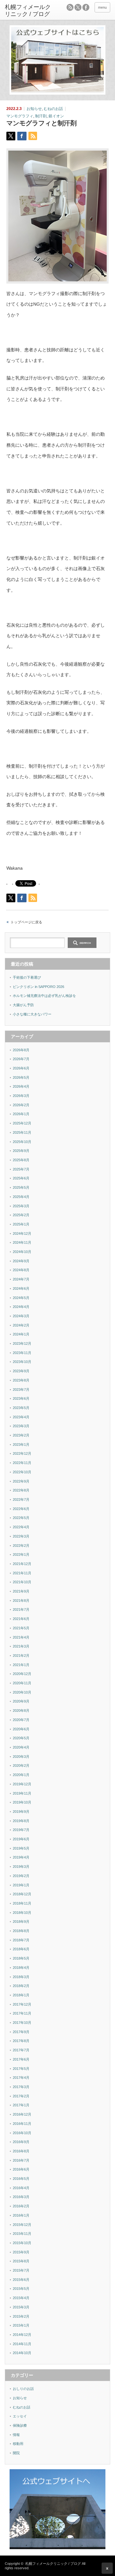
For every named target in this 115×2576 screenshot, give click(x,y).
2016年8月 (21, 2151)
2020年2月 (21, 1766)
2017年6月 (21, 2059)
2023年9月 (21, 1371)
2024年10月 (22, 1252)
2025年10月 (22, 1142)
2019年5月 (21, 1848)
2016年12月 (22, 2114)
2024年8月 (21, 1270)
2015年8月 (21, 2261)
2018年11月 (22, 1903)
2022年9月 (21, 1481)
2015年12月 (22, 2225)
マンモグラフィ (20, 116)
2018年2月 (21, 1986)
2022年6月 (21, 1509)
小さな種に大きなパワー (32, 1014)
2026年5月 (21, 1077)
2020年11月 (22, 1683)
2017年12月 (22, 2004)
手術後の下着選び (27, 977)
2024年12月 (22, 1233)
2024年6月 (21, 1288)
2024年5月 (21, 1298)
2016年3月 (21, 2197)
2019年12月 (22, 1784)
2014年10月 (22, 2353)
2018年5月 (21, 1958)
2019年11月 (22, 1793)
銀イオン (56, 116)
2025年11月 (22, 1132)
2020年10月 (22, 1692)
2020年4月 (21, 1747)
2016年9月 (21, 2142)
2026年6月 (21, 1068)
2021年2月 (21, 1656)
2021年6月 (21, 1619)
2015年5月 (21, 2289)
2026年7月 (21, 1059)
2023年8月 (21, 1380)
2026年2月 (21, 1105)
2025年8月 (21, 1160)
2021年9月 (21, 1591)
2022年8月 (21, 1490)
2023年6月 (21, 1398)
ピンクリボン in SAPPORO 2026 (38, 987)
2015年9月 (21, 2252)
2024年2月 (21, 1325)
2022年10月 (22, 1472)
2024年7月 (21, 1279)
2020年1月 (21, 1775)
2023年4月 (21, 1417)
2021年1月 (21, 1665)
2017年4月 (21, 2078)
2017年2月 (21, 2096)
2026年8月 (21, 1050)
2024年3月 (21, 1316)
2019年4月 (21, 1857)
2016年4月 (21, 2188)
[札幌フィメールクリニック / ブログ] (28, 11)
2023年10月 (22, 1362)
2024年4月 (21, 1307)
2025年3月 (21, 1206)
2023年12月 (22, 1343)
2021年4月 (21, 1637)
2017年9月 (21, 2032)
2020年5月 (21, 1738)
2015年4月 (21, 2298)
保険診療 (20, 2425)
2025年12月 (22, 1123)
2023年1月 (21, 1445)
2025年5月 (21, 1187)
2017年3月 (21, 2087)
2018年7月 (21, 1940)
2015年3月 (21, 2307)
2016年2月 (21, 2206)
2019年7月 (21, 1830)
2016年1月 (21, 2215)
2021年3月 (21, 1646)
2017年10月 (22, 2023)
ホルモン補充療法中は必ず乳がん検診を (44, 996)
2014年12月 (22, 2335)
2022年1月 (21, 1554)
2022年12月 (22, 1453)
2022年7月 (21, 1499)
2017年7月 (21, 2050)
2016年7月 (21, 2160)
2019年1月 (21, 1885)
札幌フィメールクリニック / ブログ (53, 2564)
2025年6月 (21, 1178)
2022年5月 (21, 1518)
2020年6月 (21, 1729)
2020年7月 (21, 1720)
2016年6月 (21, 2169)
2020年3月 (21, 1757)
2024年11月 (22, 1242)
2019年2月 (21, 1876)
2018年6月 (21, 1949)
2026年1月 (21, 1114)
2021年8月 (21, 1601)
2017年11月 (22, 2013)
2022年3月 (21, 1536)
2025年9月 (21, 1151)
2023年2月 (21, 1435)
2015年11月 (22, 2234)
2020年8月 (21, 1711)
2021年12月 (22, 1564)
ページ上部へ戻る (107, 2568)
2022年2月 (21, 1546)
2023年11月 (22, 1353)
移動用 (18, 2444)
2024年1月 (21, 1334)
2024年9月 (21, 1261)
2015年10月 (22, 2243)
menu (102, 7)
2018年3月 (21, 1977)
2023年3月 (21, 1426)
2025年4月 (21, 1197)
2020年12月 (22, 1674)
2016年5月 (21, 2179)
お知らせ (34, 109)
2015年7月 (21, 2270)
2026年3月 (21, 1096)
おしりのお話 (23, 2389)
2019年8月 (21, 1821)
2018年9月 (21, 1922)
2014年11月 (22, 2344)
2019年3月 (21, 1867)
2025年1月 (21, 1224)
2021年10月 (22, 1582)
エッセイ (20, 2416)
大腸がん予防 (23, 1005)
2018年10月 (22, 1913)
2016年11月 (22, 2124)
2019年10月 (22, 1802)
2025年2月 (21, 1215)
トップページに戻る (26, 922)
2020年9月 (21, 1701)
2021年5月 (21, 1628)
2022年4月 (21, 1527)
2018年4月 (21, 1968)
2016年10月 (22, 2133)
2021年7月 (21, 1609)
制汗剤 (41, 116)
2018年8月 (21, 1931)
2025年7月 (21, 1169)
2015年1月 (21, 2325)
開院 (16, 2453)
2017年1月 (21, 2105)
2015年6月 (21, 2280)
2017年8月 (21, 2041)
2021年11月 (22, 1573)
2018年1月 (21, 1995)
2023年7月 (21, 1390)
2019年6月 (21, 1839)
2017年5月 (21, 2069)
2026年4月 (21, 1086)
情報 (16, 2435)
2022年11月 (22, 1463)
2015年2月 (21, 2316)
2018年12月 (22, 1894)
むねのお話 (53, 109)
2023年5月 (21, 1408)
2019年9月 (21, 1812)
